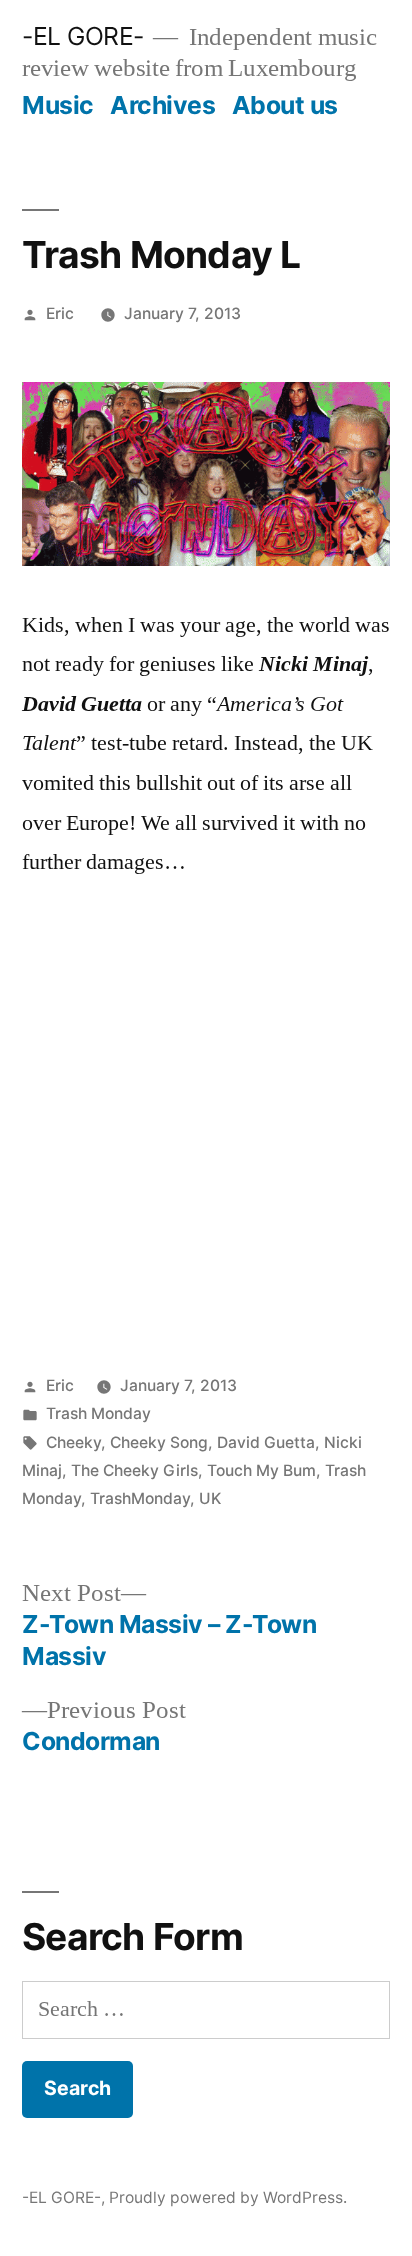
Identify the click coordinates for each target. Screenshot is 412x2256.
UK (210, 1498)
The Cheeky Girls (134, 1470)
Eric (60, 313)
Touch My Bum (261, 1470)
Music (58, 105)
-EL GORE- (83, 36)
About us (285, 105)
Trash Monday (98, 1413)
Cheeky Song (159, 1442)
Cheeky (73, 1442)
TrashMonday (140, 1498)
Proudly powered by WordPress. (228, 2197)
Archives (162, 105)
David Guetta (266, 1442)
